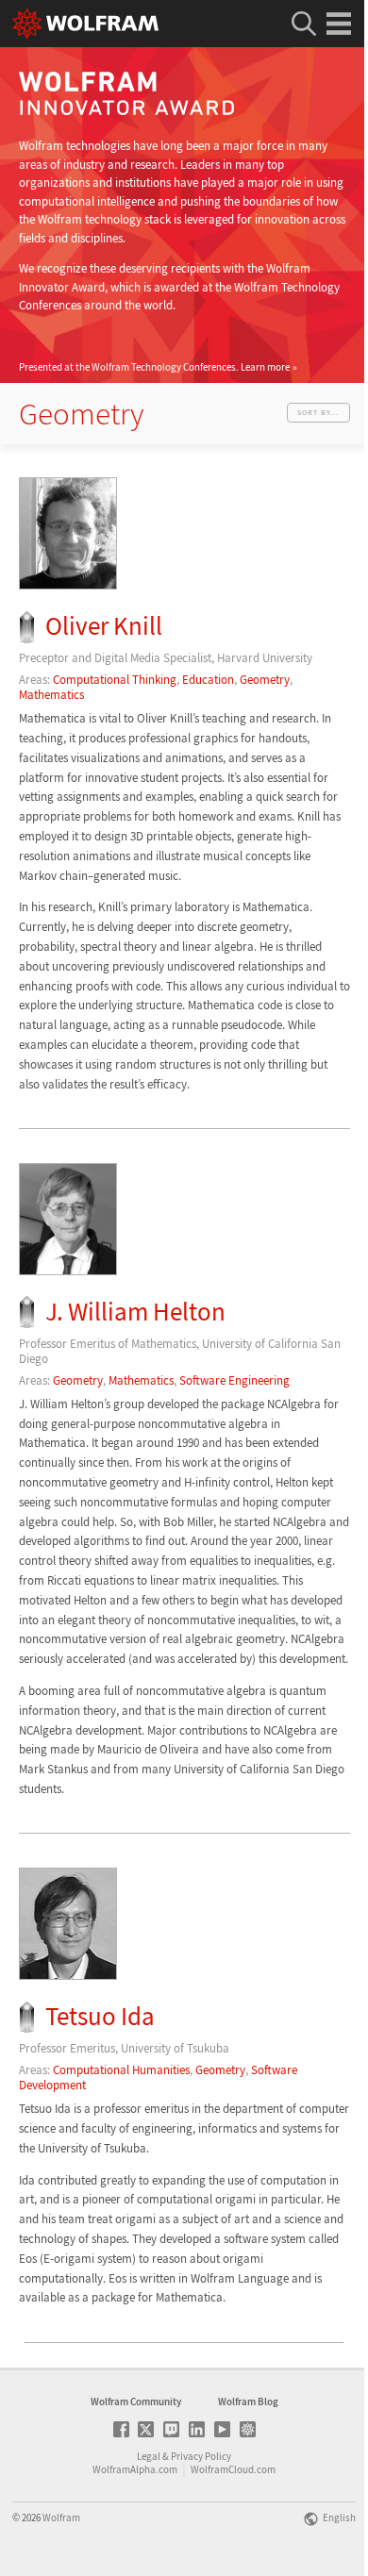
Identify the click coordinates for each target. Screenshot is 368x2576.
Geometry (265, 680)
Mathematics (51, 695)
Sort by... (318, 412)
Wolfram (61, 2518)
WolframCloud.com (233, 2469)
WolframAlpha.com (135, 2469)
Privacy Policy (201, 2456)
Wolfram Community (136, 2401)
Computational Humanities (121, 2070)
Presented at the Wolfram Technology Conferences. (154, 367)
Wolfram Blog (248, 2401)
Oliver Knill (104, 626)
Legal (149, 2456)
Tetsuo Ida (100, 2016)
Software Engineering (234, 1380)
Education (208, 680)
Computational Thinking (115, 680)
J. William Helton (135, 1312)
